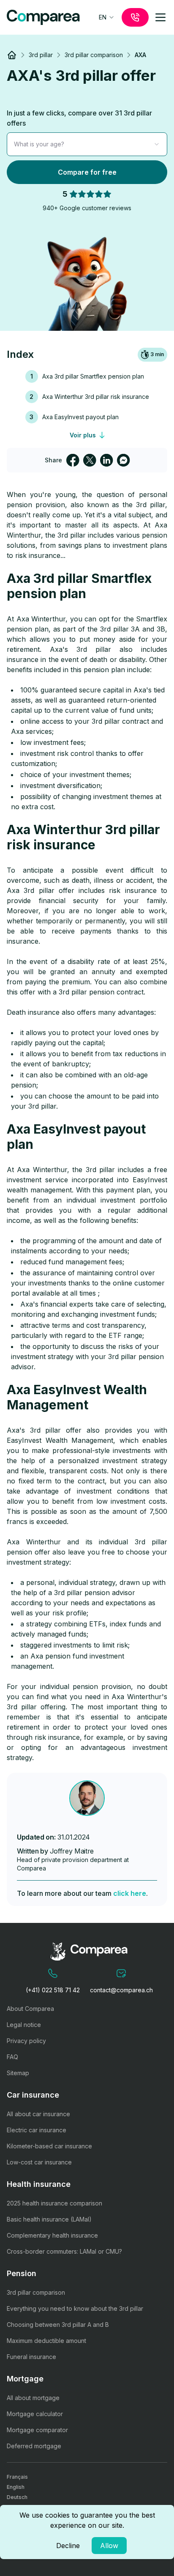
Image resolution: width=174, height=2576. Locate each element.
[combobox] (107, 17)
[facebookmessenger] (123, 460)
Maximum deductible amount (46, 2341)
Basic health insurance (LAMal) (49, 2219)
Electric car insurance (37, 2130)
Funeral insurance (31, 2357)
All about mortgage (33, 2398)
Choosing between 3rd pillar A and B (58, 2325)
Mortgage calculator (35, 2414)
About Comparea (30, 2009)
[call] (135, 17)
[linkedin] (106, 460)
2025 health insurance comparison (54, 2203)
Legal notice (24, 2025)
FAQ (12, 2057)
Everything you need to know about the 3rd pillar (75, 2308)
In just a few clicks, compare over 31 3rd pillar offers (79, 118)
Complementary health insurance (52, 2235)
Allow (109, 2546)
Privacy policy (26, 2041)
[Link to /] (12, 55)
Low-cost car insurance (39, 2162)
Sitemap (18, 2073)
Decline (68, 2546)
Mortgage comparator (37, 2430)
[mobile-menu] (160, 17)
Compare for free (87, 172)
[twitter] (90, 460)
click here (130, 1893)
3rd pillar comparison (36, 2292)
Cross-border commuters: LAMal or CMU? (64, 2251)
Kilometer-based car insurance (49, 2146)
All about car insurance (38, 2114)
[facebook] (73, 460)
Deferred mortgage (34, 2446)
